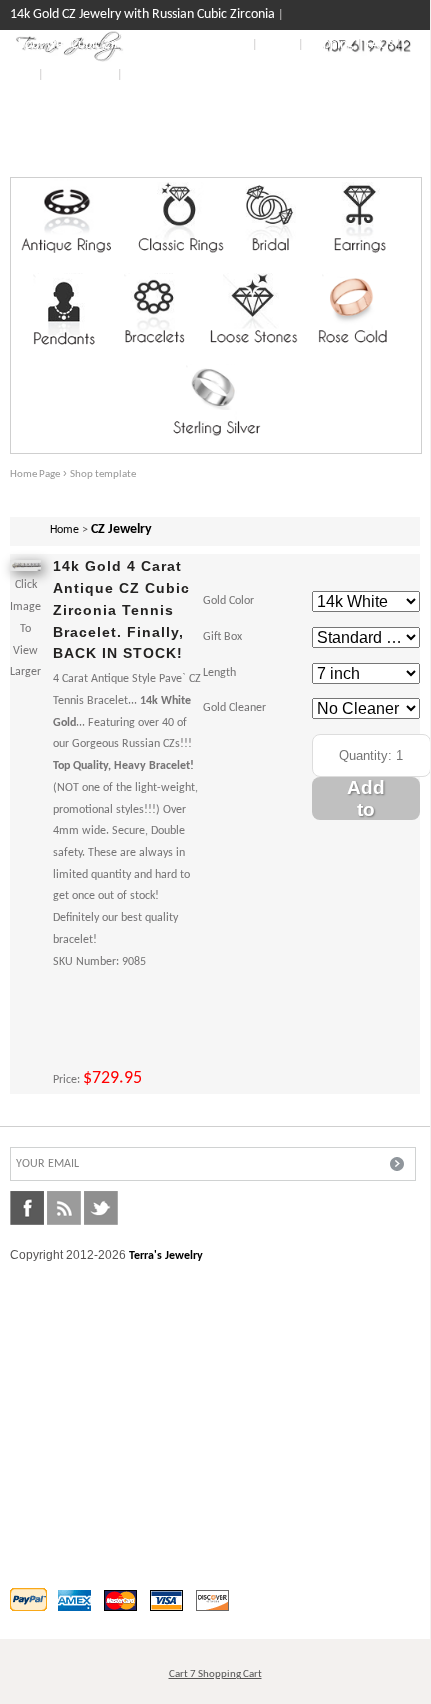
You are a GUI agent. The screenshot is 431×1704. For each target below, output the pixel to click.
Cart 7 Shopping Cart (215, 1674)
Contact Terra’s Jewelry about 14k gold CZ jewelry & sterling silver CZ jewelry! (202, 119)
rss (64, 1208)
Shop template (103, 474)
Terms (278, 44)
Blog (22, 74)
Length (219, 673)
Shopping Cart (381, 161)
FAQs (379, 44)
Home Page (35, 474)
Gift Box (222, 637)
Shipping (330, 44)
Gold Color (228, 601)
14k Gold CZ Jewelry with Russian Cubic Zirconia (142, 14)
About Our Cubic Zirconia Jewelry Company (129, 44)
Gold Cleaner (234, 708)
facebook (27, 1208)
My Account (80, 74)
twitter (101, 1208)
